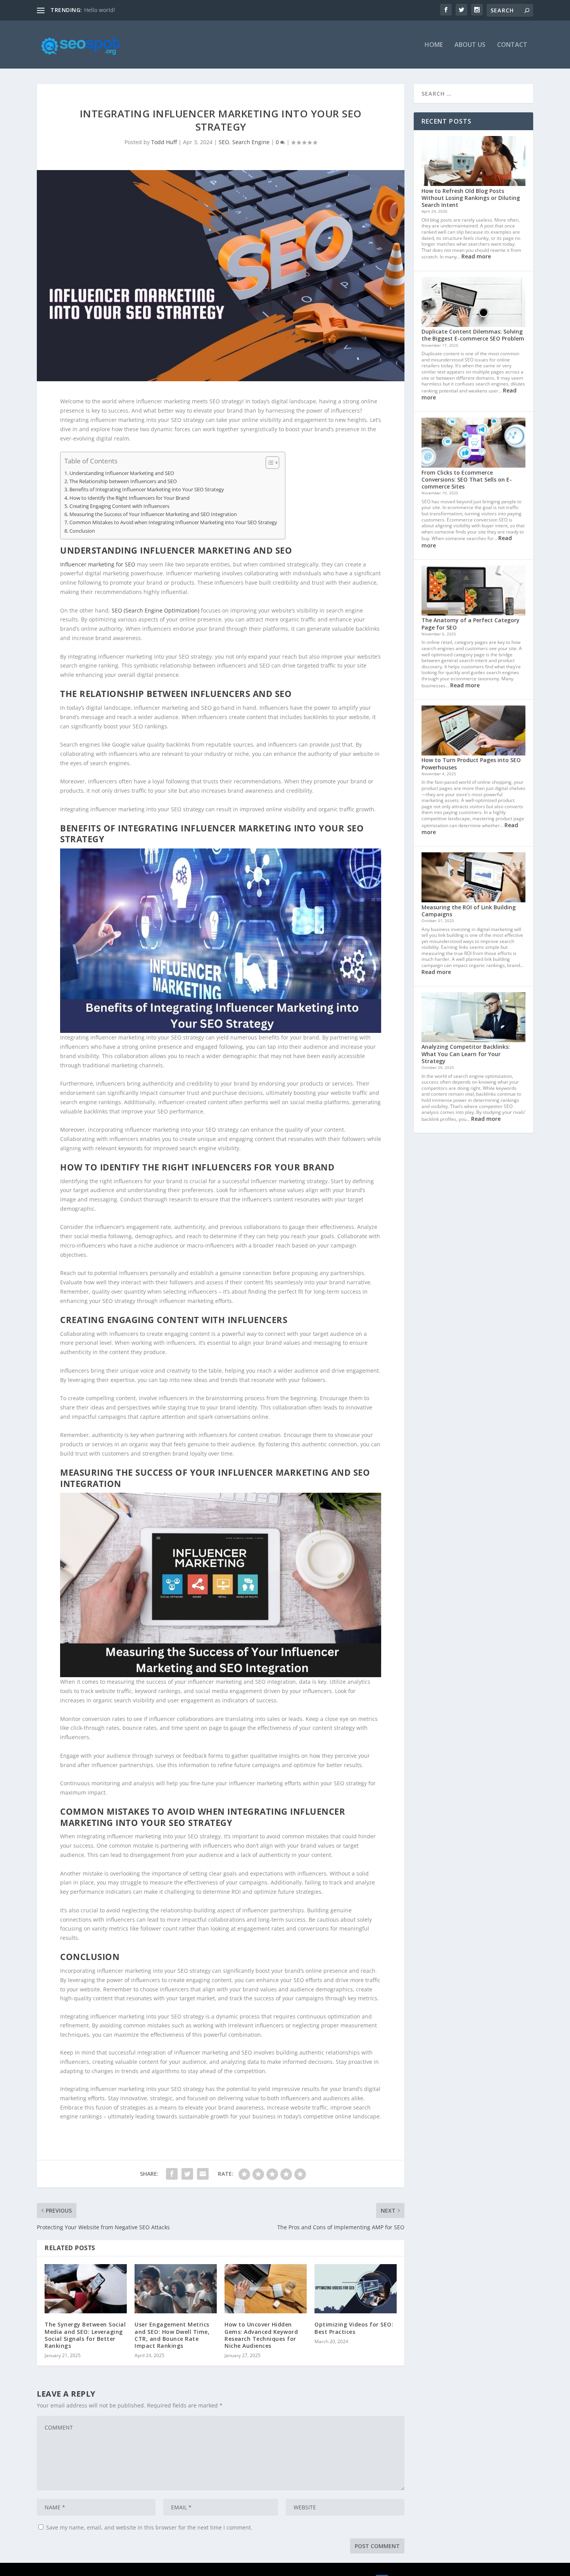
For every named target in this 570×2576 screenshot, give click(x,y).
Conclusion (82, 531)
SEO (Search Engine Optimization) (155, 610)
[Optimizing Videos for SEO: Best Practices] (356, 2289)
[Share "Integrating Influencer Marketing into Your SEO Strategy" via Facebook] (172, 2174)
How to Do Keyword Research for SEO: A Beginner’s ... (153, 10)
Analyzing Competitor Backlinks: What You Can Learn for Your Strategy (466, 1054)
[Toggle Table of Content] (269, 463)
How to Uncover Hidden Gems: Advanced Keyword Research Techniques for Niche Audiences (261, 2335)
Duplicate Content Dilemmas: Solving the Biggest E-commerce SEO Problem (473, 335)
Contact (512, 45)
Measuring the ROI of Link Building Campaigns (469, 911)
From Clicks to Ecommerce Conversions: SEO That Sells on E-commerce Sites (467, 479)
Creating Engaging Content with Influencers (119, 506)
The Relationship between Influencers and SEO (123, 481)
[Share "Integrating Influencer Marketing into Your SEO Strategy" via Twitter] (187, 2174)
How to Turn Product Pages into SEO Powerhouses (471, 763)
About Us (470, 45)
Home (434, 45)
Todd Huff (164, 142)
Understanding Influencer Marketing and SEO (122, 473)
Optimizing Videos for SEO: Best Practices (354, 2328)
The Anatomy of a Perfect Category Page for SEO (471, 624)
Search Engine (251, 142)
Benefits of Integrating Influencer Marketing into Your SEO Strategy (147, 490)
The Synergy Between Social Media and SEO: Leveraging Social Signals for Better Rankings (85, 2335)
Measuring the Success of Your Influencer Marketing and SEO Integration (153, 514)
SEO (224, 142)
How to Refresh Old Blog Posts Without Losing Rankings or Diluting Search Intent (471, 198)
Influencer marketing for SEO (98, 564)
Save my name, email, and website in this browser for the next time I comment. (149, 2527)
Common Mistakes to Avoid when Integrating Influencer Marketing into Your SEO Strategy (173, 522)
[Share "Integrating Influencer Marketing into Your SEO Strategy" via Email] (203, 2174)
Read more (476, 256)
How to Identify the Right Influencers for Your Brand (130, 498)
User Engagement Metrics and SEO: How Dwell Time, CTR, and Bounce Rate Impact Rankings (172, 2335)
